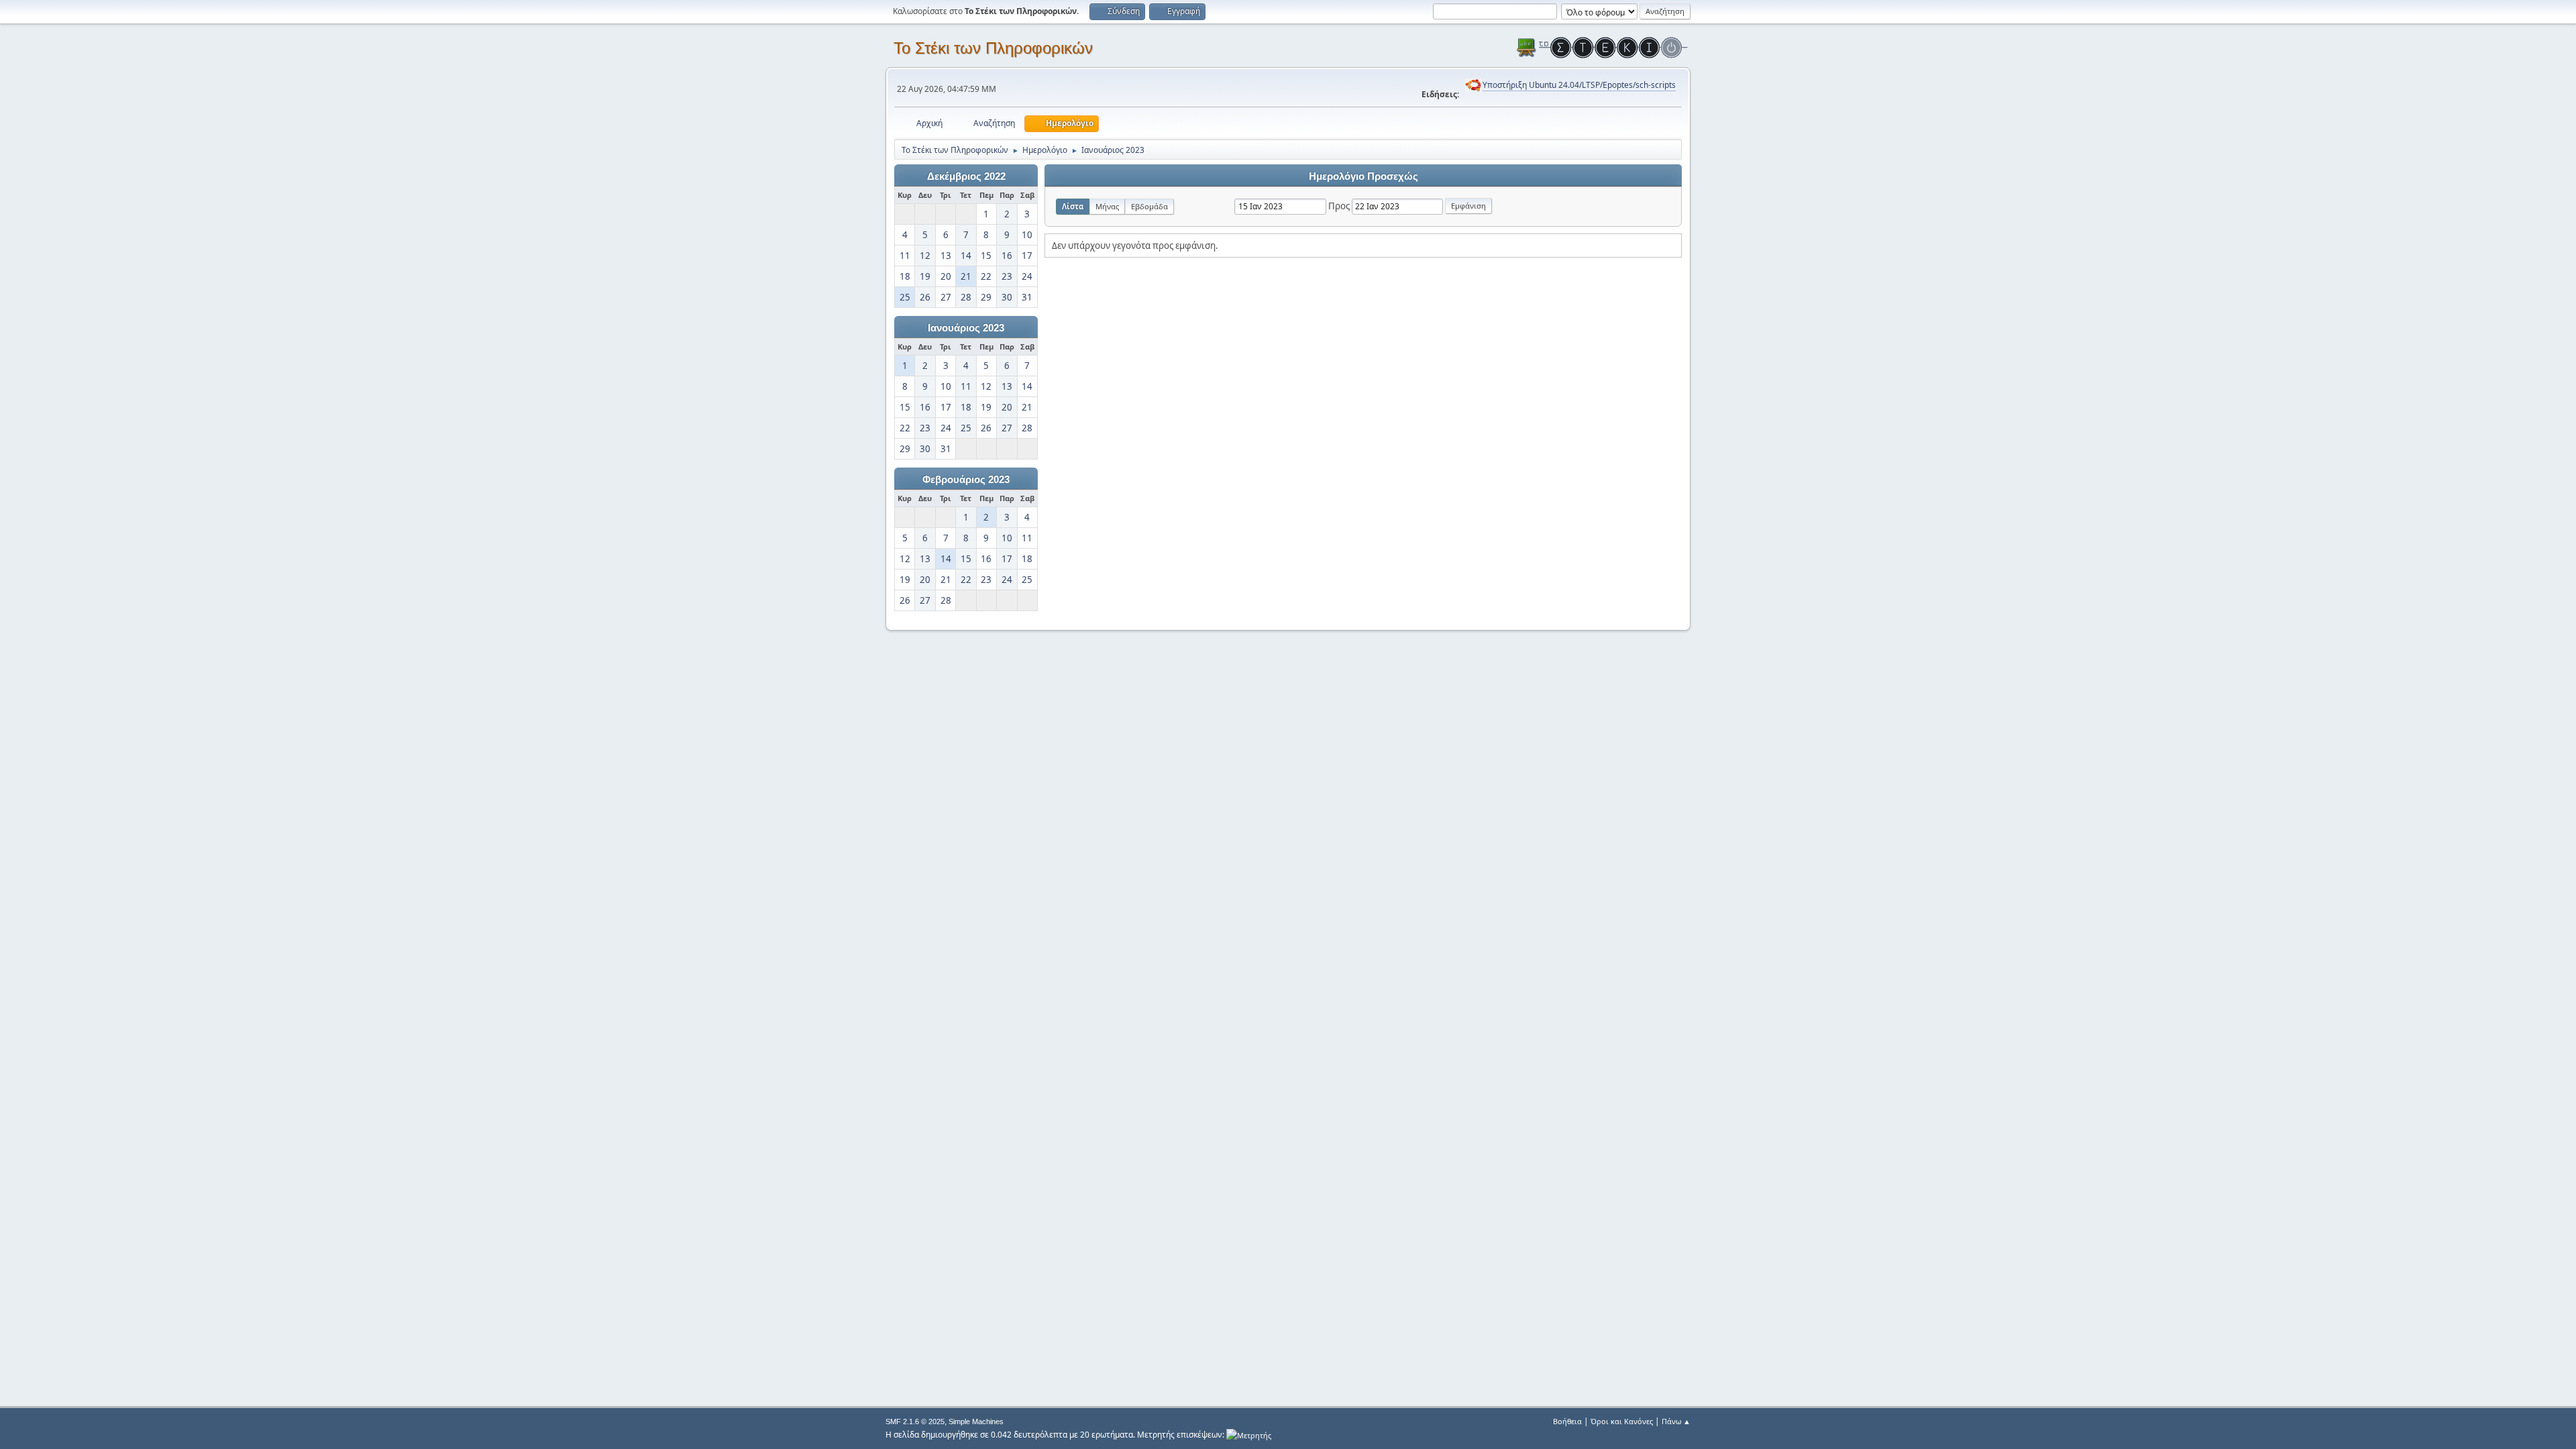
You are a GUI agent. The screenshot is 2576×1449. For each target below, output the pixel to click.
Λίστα (1073, 206)
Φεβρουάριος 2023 (966, 480)
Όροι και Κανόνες (1622, 1421)
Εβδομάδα (1149, 206)
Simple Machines (976, 1421)
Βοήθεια (1567, 1421)
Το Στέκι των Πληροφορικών (993, 48)
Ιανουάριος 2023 (966, 328)
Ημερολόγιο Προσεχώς (1363, 176)
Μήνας (1107, 206)
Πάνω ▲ (1676, 1421)
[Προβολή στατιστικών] (1249, 1435)
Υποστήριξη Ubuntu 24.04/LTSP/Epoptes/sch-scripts (1579, 85)
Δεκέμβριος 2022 (966, 176)
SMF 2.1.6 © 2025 (915, 1421)
